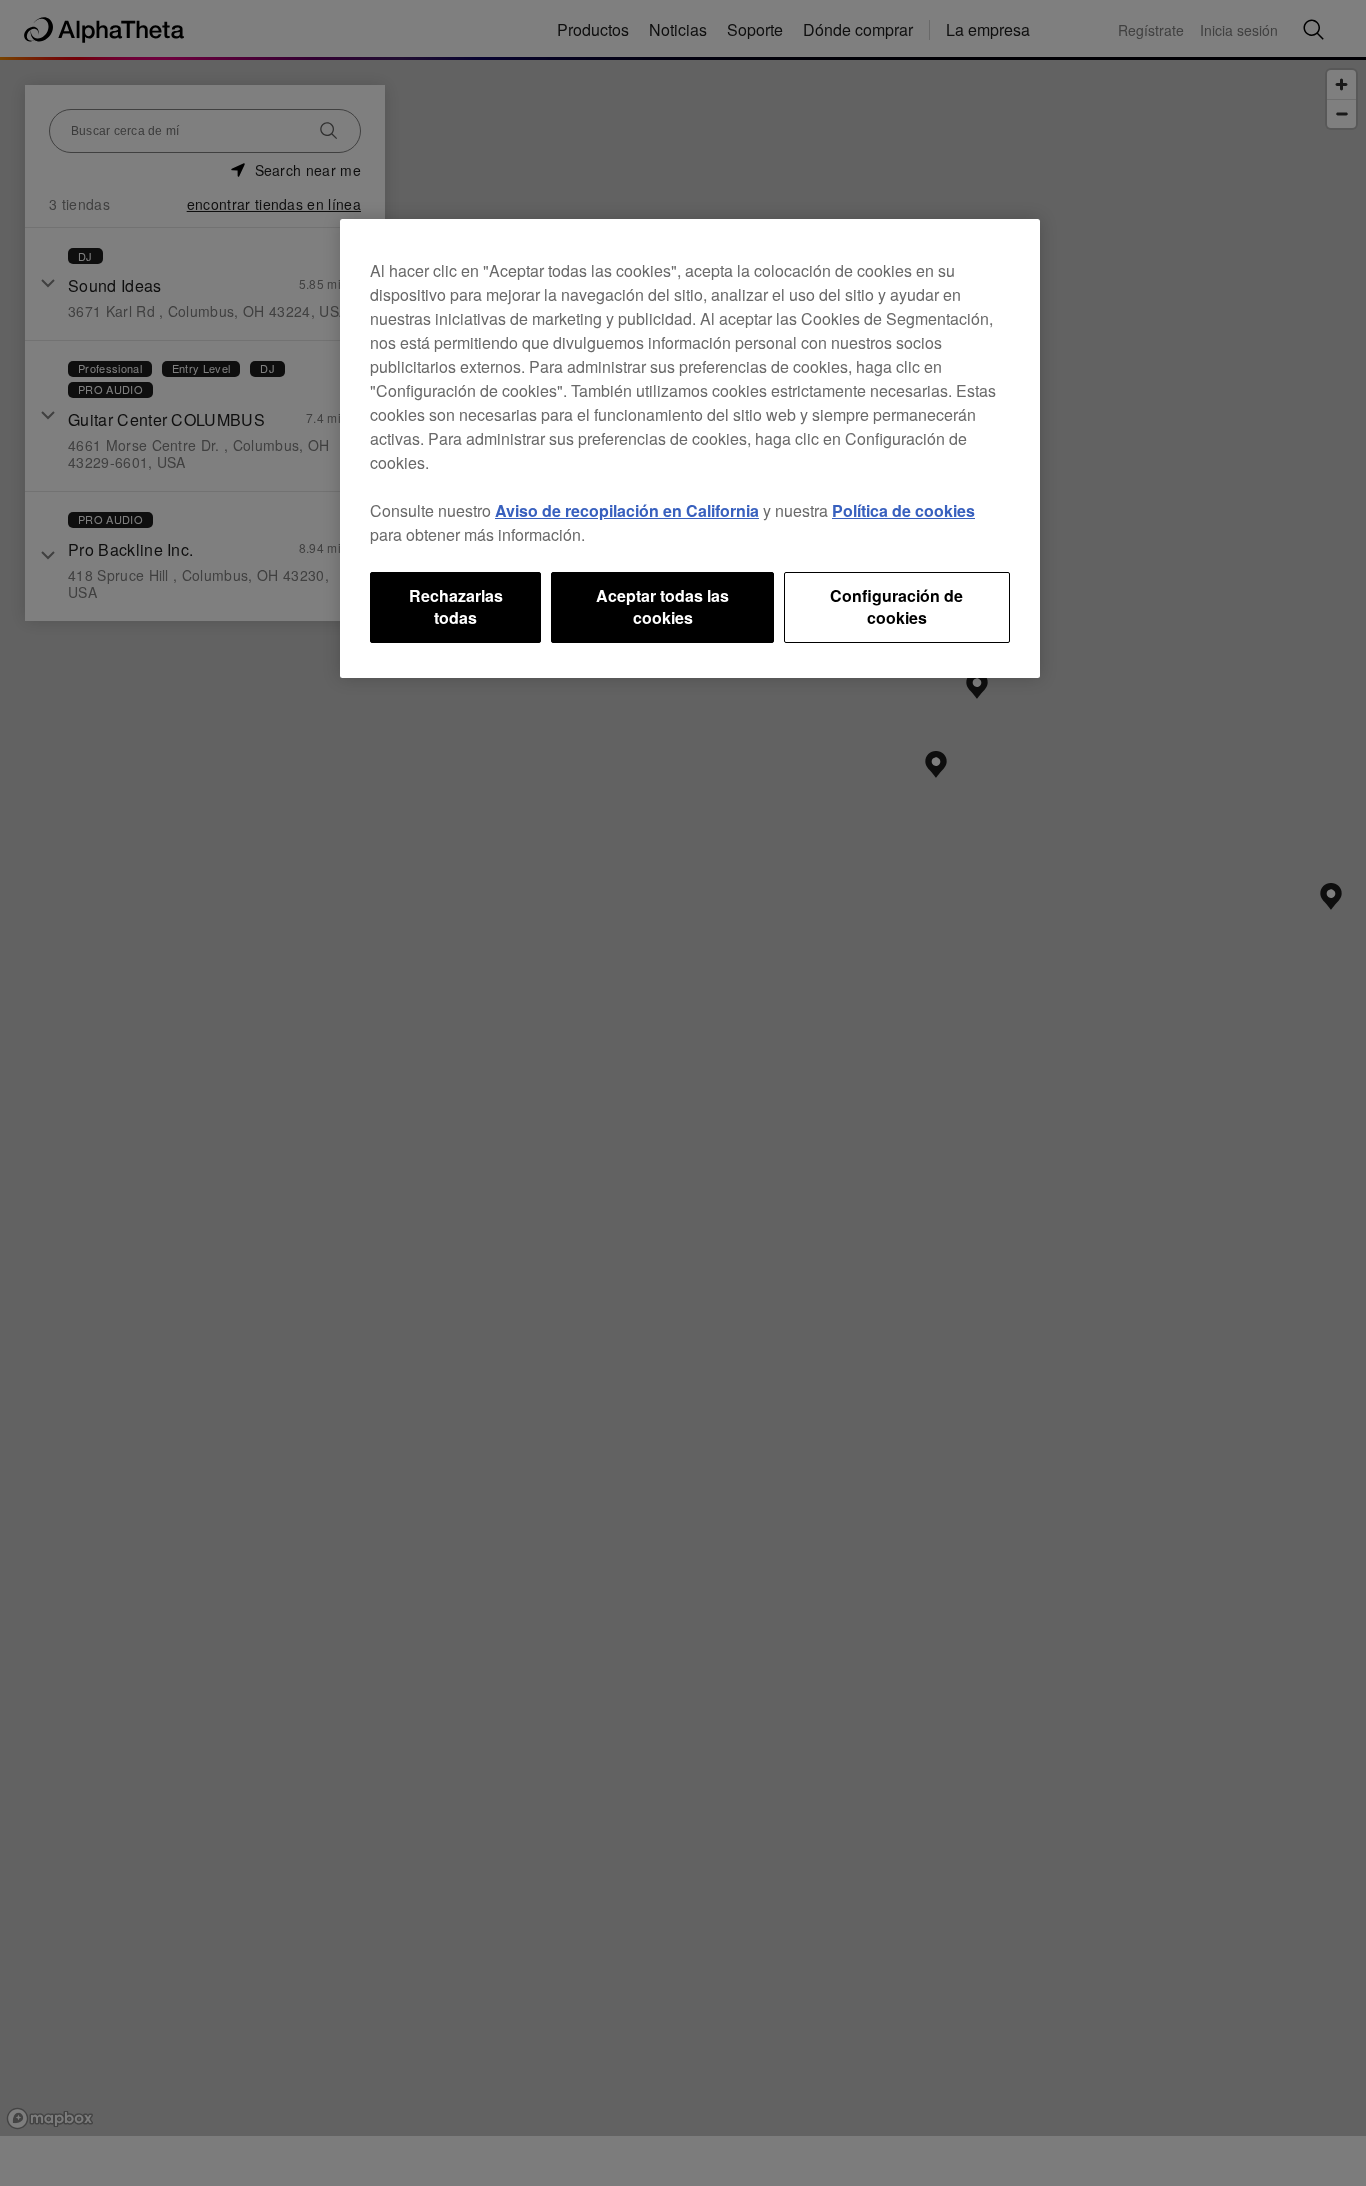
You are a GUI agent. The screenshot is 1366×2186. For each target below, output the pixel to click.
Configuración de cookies (896, 606)
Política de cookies (903, 510)
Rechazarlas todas (456, 606)
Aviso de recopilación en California (627, 510)
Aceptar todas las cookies (662, 606)
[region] (690, 448)
